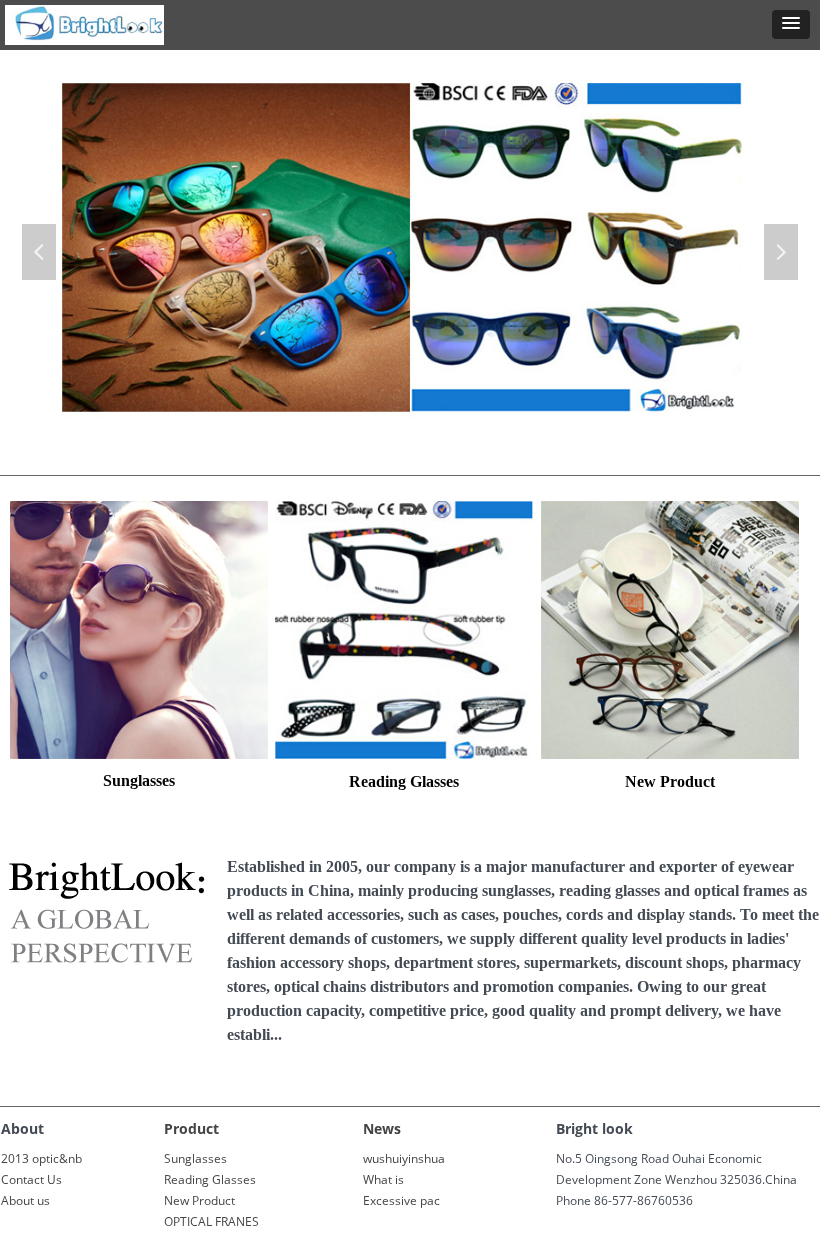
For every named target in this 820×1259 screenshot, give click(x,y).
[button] (791, 24)
